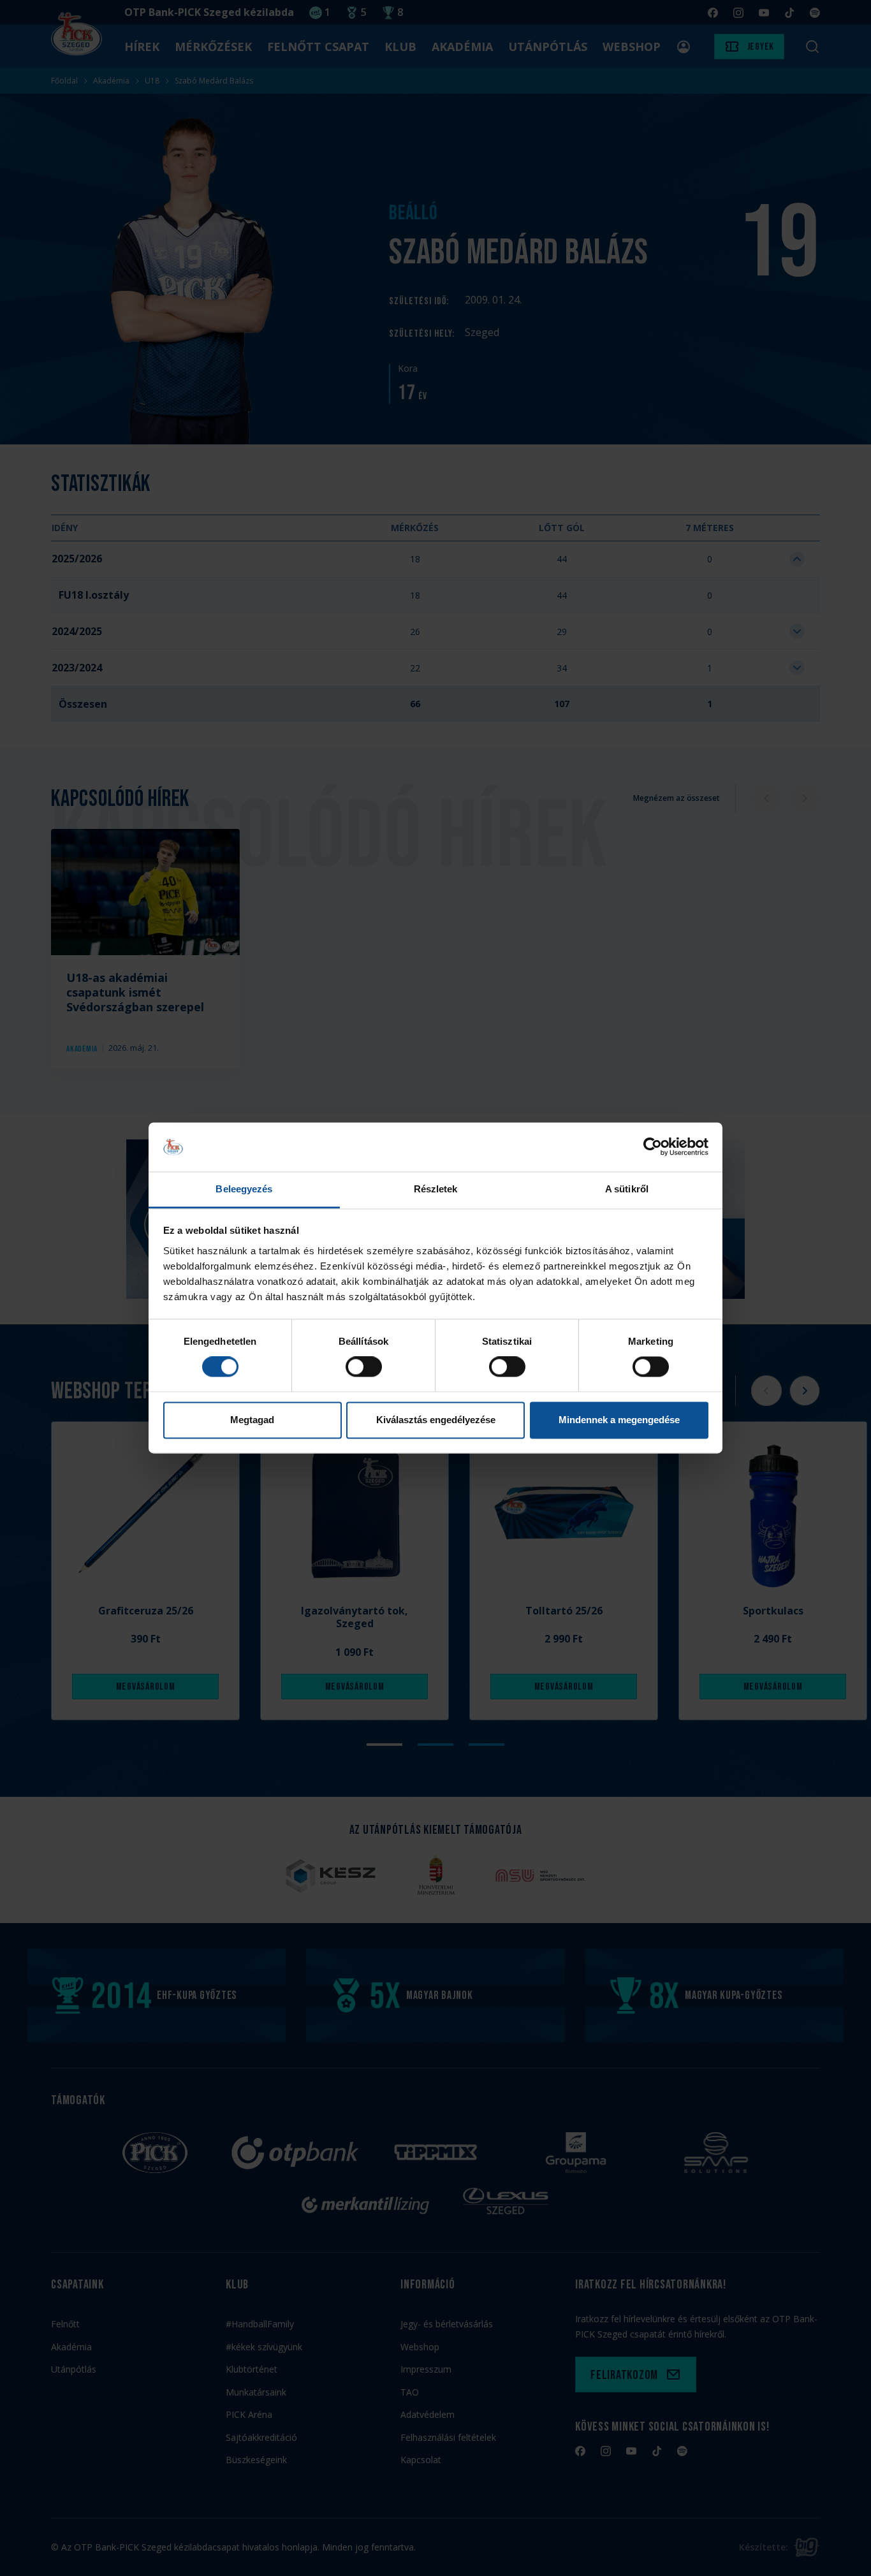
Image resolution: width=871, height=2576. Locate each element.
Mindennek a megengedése (619, 1420)
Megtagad (252, 1420)
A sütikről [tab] (627, 1189)
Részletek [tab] (436, 1189)
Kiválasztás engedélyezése (436, 1420)
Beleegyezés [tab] (244, 1189)
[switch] (364, 1367)
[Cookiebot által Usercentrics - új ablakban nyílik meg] (653, 1147)
